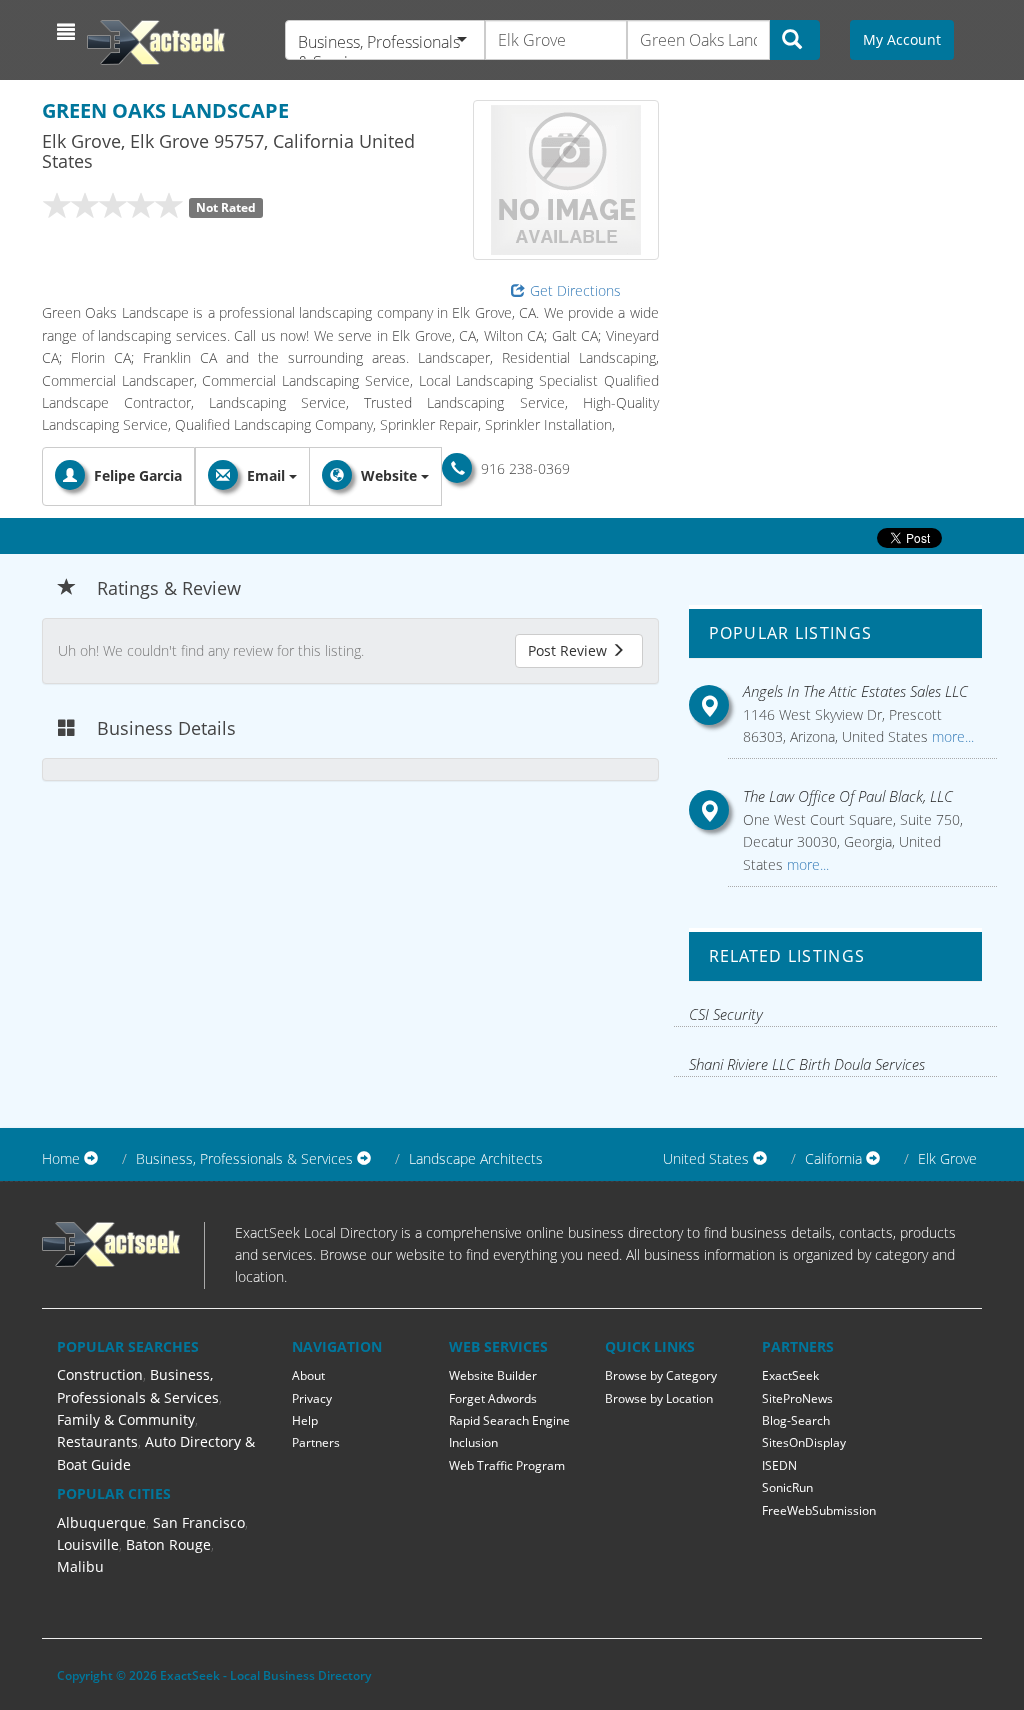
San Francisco (199, 1522)
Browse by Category (661, 1375)
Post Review (569, 650)
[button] (68, 32)
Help (305, 1420)
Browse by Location (659, 1398)
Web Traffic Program (507, 1465)
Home (61, 1158)
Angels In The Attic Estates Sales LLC (855, 691)
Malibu (80, 1566)
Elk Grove (947, 1158)
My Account (902, 39)
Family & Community (126, 1419)
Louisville (88, 1544)
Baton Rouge (168, 1544)
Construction (100, 1374)
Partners (316, 1442)
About (308, 1375)
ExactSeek (790, 1375)
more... (951, 736)
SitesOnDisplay (804, 1442)
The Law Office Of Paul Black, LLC (848, 796)
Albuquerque (101, 1522)
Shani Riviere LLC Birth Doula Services (807, 1064)
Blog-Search (796, 1420)
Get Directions (575, 290)
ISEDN (779, 1465)
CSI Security (726, 1014)
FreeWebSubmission (819, 1510)
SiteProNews (797, 1398)
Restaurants (97, 1441)
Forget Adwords (493, 1398)
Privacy (312, 1398)
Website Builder (493, 1375)
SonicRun (787, 1487)
